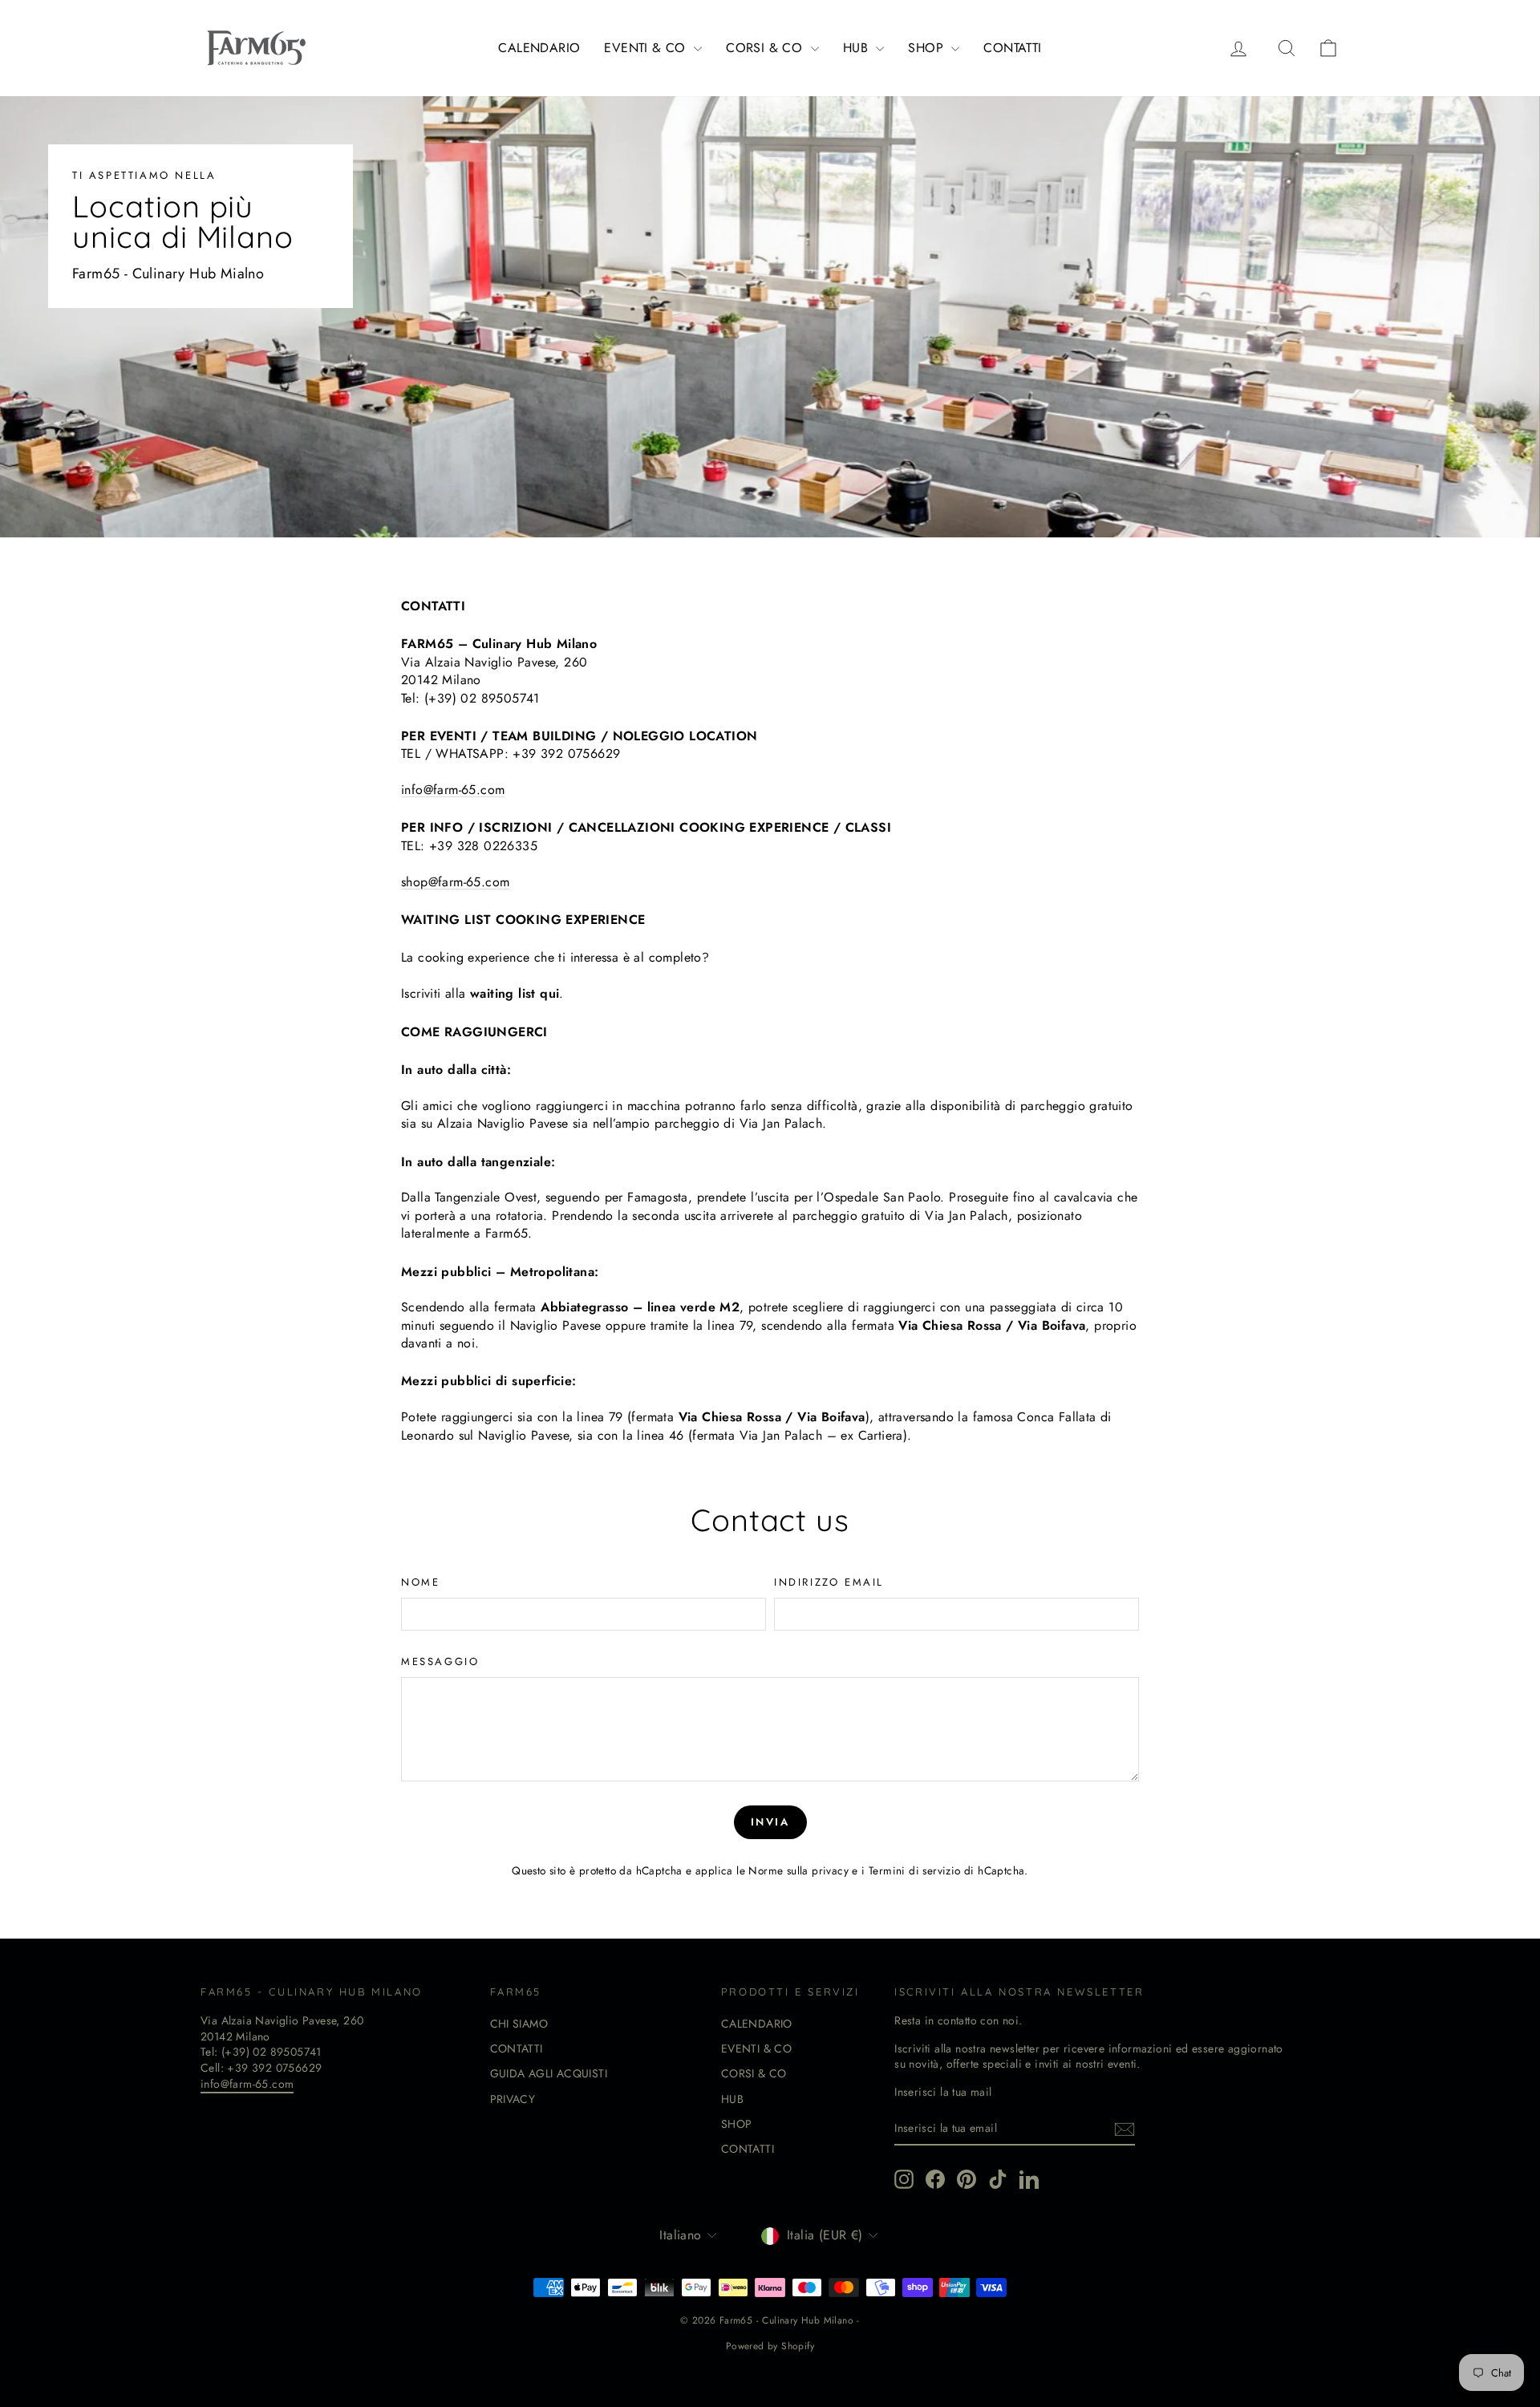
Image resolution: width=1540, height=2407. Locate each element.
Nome (420, 1582)
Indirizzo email (829, 1582)
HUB (858, 48)
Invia (770, 1822)
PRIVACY (513, 2099)
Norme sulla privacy (798, 1870)
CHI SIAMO (519, 2024)
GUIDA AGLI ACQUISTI (549, 2073)
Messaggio (440, 1662)
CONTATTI (1012, 48)
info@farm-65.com (247, 2084)
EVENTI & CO (647, 48)
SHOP (928, 48)
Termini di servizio (915, 1870)
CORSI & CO (766, 48)
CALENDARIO (539, 48)
